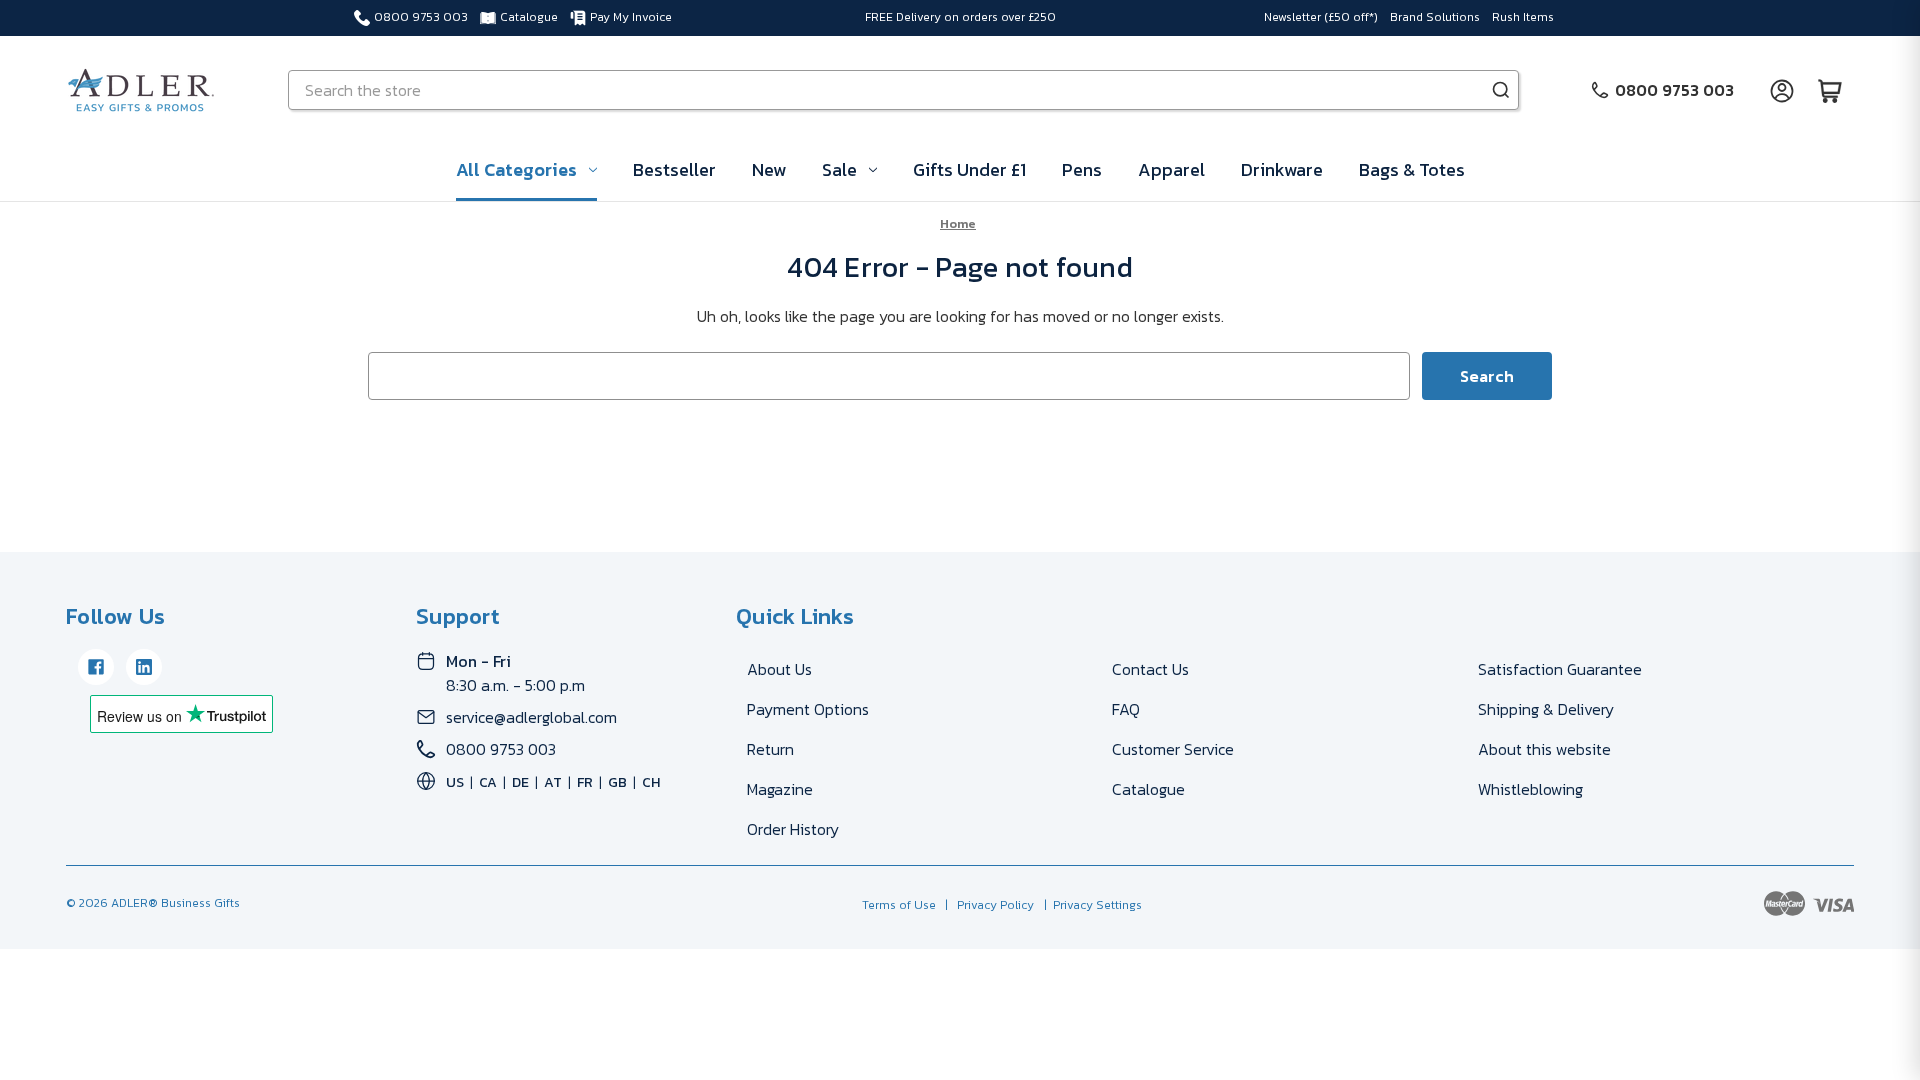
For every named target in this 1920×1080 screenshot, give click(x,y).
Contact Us (1150, 669)
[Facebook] (96, 667)
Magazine (780, 789)
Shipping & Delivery (1546, 709)
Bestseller (674, 169)
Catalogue (529, 17)
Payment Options (808, 709)
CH (651, 782)
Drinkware (1282, 169)
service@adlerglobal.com (531, 717)
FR (585, 782)
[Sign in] (1782, 90)
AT (553, 782)
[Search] (1501, 90)
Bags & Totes (1412, 169)
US (455, 782)
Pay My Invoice (631, 17)
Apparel (1171, 169)
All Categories (516, 169)
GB (617, 782)
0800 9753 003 (421, 17)
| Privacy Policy (986, 905)
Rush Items (1523, 17)
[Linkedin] (144, 667)
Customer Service (1173, 749)
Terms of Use (900, 905)
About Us (779, 669)
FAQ (1126, 709)
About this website (1544, 749)
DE (520, 782)
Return (770, 749)
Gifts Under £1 (969, 169)
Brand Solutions (1435, 17)
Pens (1082, 169)
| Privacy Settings (1090, 905)
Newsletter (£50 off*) (1321, 17)
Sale (839, 169)
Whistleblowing (1530, 789)
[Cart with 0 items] (1830, 90)
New (769, 169)
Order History (793, 829)
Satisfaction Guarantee (1560, 669)
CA (488, 782)
